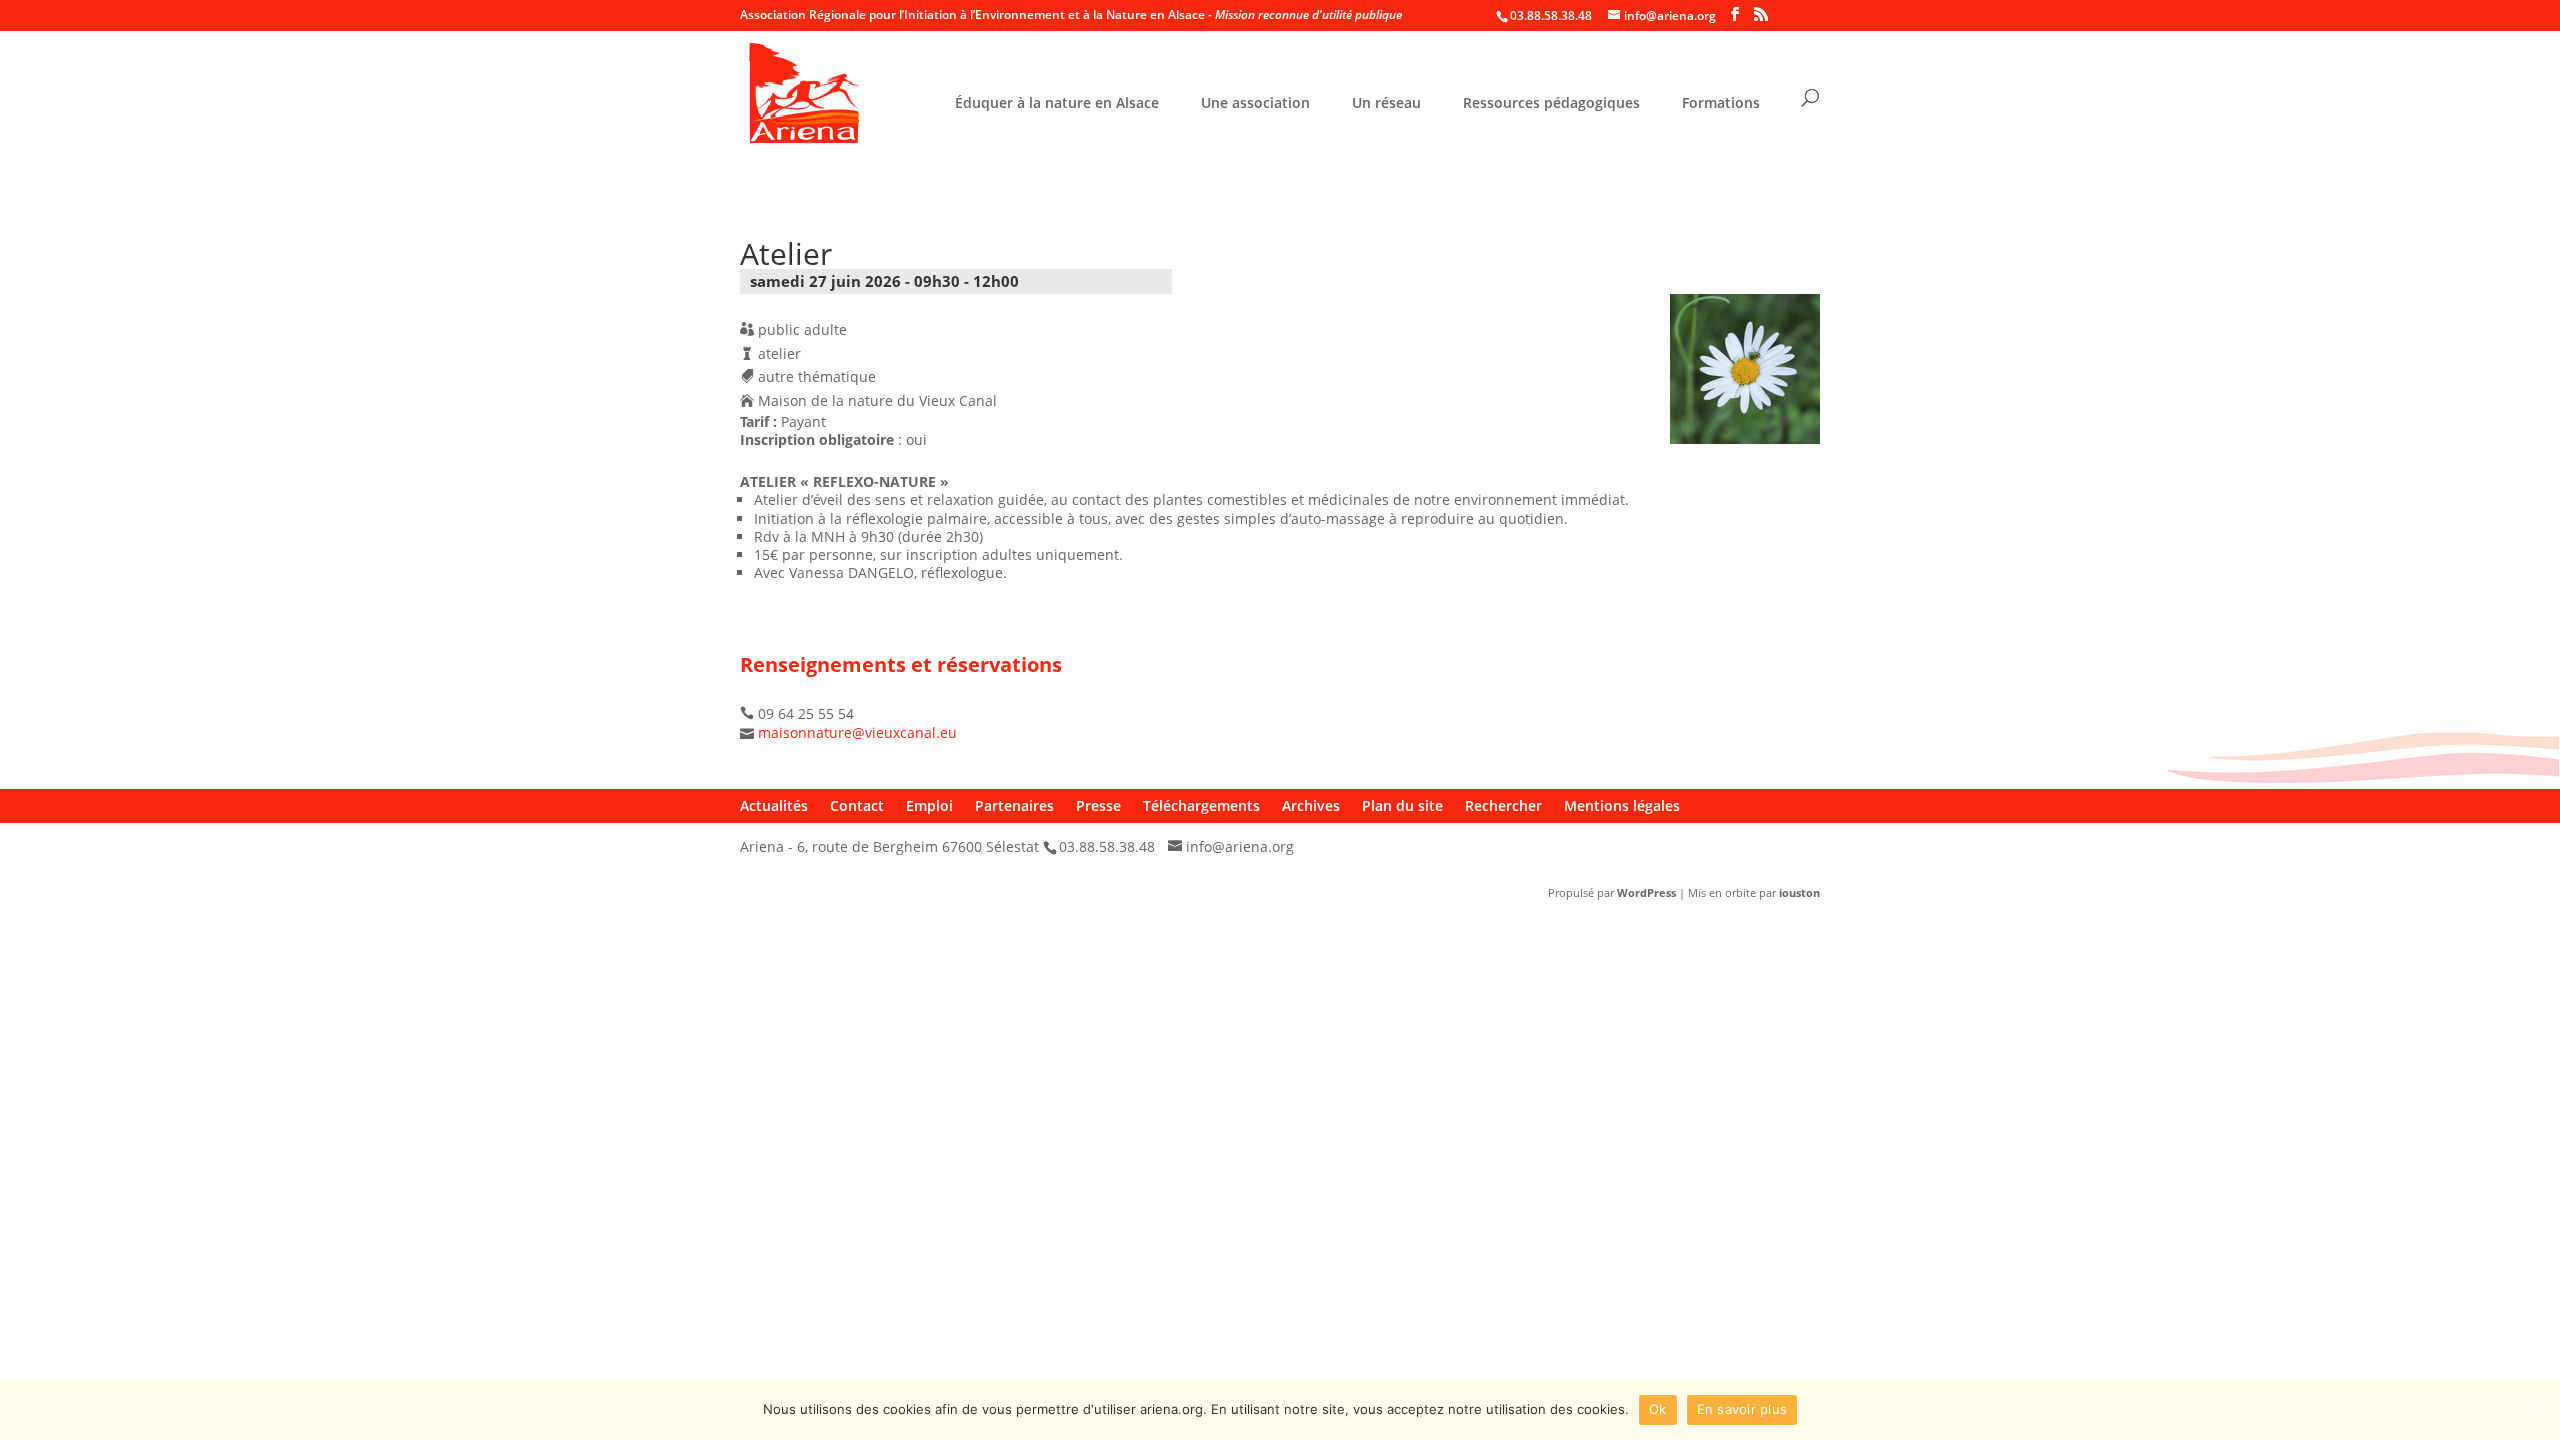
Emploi (929, 805)
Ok (1658, 1409)
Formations (1721, 104)
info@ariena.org (1240, 846)
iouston (1799, 892)
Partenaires (1014, 805)
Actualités (774, 805)
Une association (1255, 104)
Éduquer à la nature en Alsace (1057, 104)
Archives (1311, 805)
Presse (1098, 805)
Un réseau (1386, 104)
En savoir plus (1742, 1409)
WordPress (1646, 892)
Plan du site (1402, 805)
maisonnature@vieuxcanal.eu (857, 732)
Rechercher (1503, 805)
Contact (857, 805)
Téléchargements (1201, 805)
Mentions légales (1622, 805)
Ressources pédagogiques (1551, 104)
